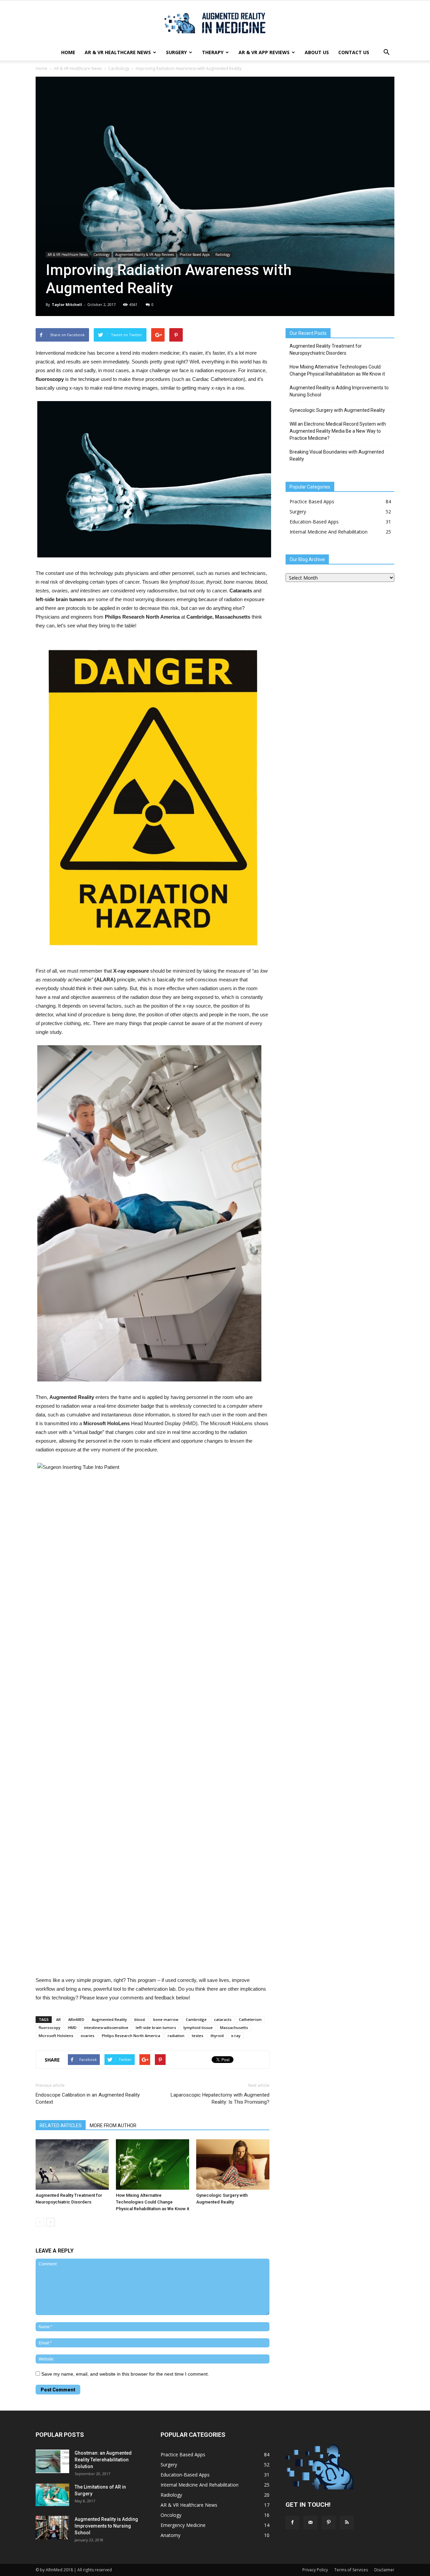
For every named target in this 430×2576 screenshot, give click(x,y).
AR (58, 2019)
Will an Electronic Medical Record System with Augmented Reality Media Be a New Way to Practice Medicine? (338, 431)
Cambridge (196, 2019)
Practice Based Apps (195, 255)
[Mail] (310, 2523)
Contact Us (354, 52)
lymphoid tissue (198, 2027)
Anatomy (170, 2535)
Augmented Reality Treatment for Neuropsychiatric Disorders (326, 349)
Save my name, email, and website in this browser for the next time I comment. (125, 2374)
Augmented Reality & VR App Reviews (145, 255)
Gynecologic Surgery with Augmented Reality (337, 410)
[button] (386, 52)
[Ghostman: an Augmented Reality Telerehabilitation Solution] (52, 2461)
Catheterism (250, 2019)
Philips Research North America (131, 2036)
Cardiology (119, 68)
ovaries (88, 2036)
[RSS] (347, 2523)
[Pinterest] (329, 2523)
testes (198, 2036)
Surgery (176, 52)
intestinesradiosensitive (106, 2027)
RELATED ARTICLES (61, 2125)
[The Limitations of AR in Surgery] (52, 2495)
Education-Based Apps (314, 522)
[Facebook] (292, 2523)
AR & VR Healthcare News (118, 52)
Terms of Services (351, 2570)
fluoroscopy (50, 2027)
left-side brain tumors (156, 2027)
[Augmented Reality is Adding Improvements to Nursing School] (52, 2528)
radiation (176, 2036)
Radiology (223, 255)
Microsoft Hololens (56, 2036)
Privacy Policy (315, 2570)
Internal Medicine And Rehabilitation (329, 532)
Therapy (213, 52)
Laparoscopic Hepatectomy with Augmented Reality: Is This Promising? (220, 2098)
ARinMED (76, 2019)
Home (68, 52)
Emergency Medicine (183, 2525)
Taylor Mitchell (67, 304)
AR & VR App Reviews (264, 52)
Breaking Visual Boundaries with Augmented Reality (337, 455)
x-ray (236, 2036)
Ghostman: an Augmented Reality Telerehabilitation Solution (103, 2460)
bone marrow (166, 2019)
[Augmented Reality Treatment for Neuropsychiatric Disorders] (72, 2164)
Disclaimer (384, 2570)
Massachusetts (234, 2027)
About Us (317, 52)
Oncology (171, 2515)
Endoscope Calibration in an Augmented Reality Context (88, 2098)
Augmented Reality (109, 2019)
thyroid (217, 2036)
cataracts (223, 2019)
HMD (72, 2027)
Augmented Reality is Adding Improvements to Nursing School (339, 391)
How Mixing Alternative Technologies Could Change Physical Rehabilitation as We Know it (153, 2202)
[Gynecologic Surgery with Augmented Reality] (233, 2164)
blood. (140, 2019)
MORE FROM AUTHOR (113, 2125)
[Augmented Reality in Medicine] (215, 23)
